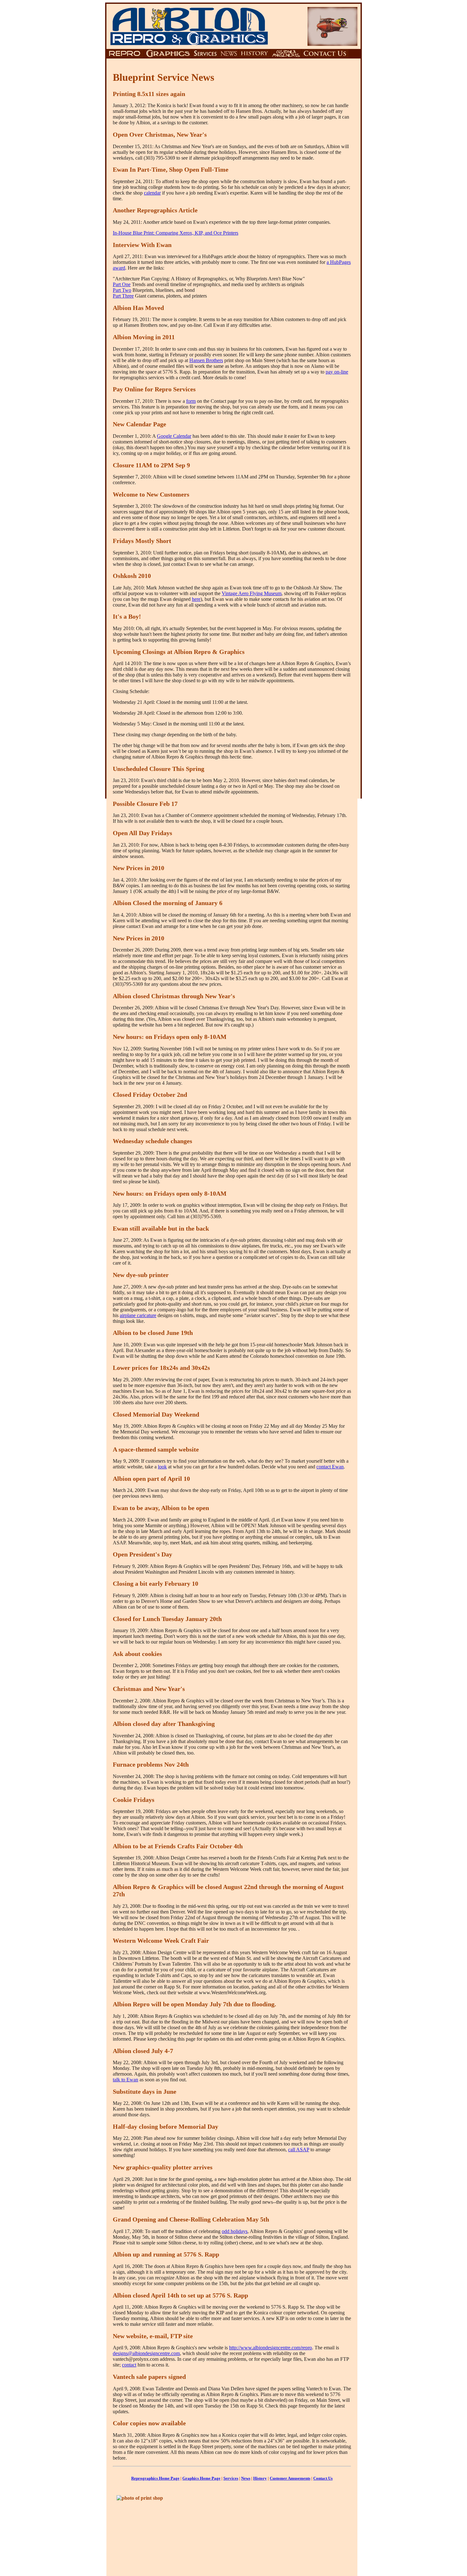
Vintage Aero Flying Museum (252, 593)
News (246, 2478)
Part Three (123, 296)
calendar (152, 193)
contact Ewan (330, 1467)
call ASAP (299, 2150)
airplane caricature (138, 1315)
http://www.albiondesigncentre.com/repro (271, 2348)
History (260, 2478)
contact (129, 2365)
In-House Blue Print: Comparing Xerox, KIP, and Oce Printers (176, 233)
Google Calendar (174, 436)
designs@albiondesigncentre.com (146, 2353)
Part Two (122, 290)
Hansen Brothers (206, 360)
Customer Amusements (290, 2478)
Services (231, 2478)
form (191, 401)
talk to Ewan (125, 2080)
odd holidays (235, 2231)
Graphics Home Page (201, 2478)
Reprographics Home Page (155, 2478)
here (196, 599)
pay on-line (337, 372)
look (162, 1467)
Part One (122, 284)
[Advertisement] (303, 2530)
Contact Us (323, 2478)
